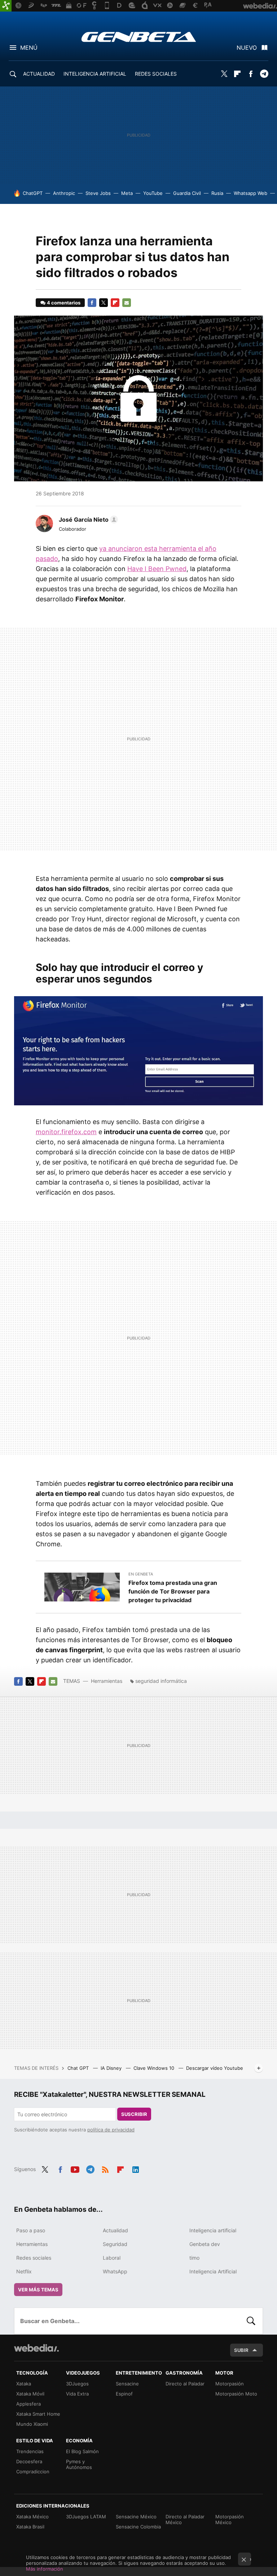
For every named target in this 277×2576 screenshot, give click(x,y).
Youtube (75, 2169)
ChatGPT (33, 193)
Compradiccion (33, 2472)
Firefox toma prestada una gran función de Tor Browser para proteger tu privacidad (173, 1591)
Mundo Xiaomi (32, 2424)
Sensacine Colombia (138, 2527)
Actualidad (115, 2230)
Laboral (112, 2258)
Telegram (264, 74)
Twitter (224, 74)
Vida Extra (77, 2394)
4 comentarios (64, 303)
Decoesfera (29, 2461)
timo (194, 2258)
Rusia (217, 193)
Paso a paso (31, 2230)
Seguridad (115, 2244)
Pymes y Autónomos (79, 2464)
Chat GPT (79, 2068)
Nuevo (247, 48)
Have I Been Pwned (157, 569)
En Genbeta (141, 1574)
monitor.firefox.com (66, 1132)
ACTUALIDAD (39, 74)
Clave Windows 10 (155, 2068)
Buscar (251, 2321)
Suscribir (134, 2114)
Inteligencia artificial (213, 2230)
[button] (87, 520)
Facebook (251, 74)
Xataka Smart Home (38, 2414)
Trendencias (30, 2451)
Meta (127, 193)
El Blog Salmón (82, 2451)
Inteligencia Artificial (213, 2271)
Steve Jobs (98, 193)
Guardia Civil (187, 193)
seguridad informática (161, 1681)
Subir (241, 2350)
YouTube (153, 193)
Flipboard (237, 74)
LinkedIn (136, 2169)
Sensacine (127, 2384)
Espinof (124, 2394)
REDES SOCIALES (156, 74)
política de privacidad (111, 2130)
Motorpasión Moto (236, 2394)
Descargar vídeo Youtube (215, 2068)
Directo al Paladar (185, 2384)
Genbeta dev (205, 2244)
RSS (105, 2169)
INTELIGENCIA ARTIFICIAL (95, 74)
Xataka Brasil (30, 2527)
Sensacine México (136, 2517)
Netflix (24, 2271)
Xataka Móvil (30, 2394)
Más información (45, 2569)
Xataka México (32, 2517)
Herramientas (107, 1681)
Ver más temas (38, 2290)
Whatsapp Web (250, 193)
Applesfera (28, 2404)
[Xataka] (6, 6)
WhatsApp (115, 2271)
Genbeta (139, 37)
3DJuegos (77, 2384)
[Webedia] (36, 2348)
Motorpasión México (230, 2519)
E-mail (127, 303)
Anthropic (64, 193)
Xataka (24, 2384)
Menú (29, 48)
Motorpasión (230, 2384)
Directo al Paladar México (185, 2519)
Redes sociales (34, 2258)
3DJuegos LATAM (86, 2517)
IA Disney (112, 2068)
